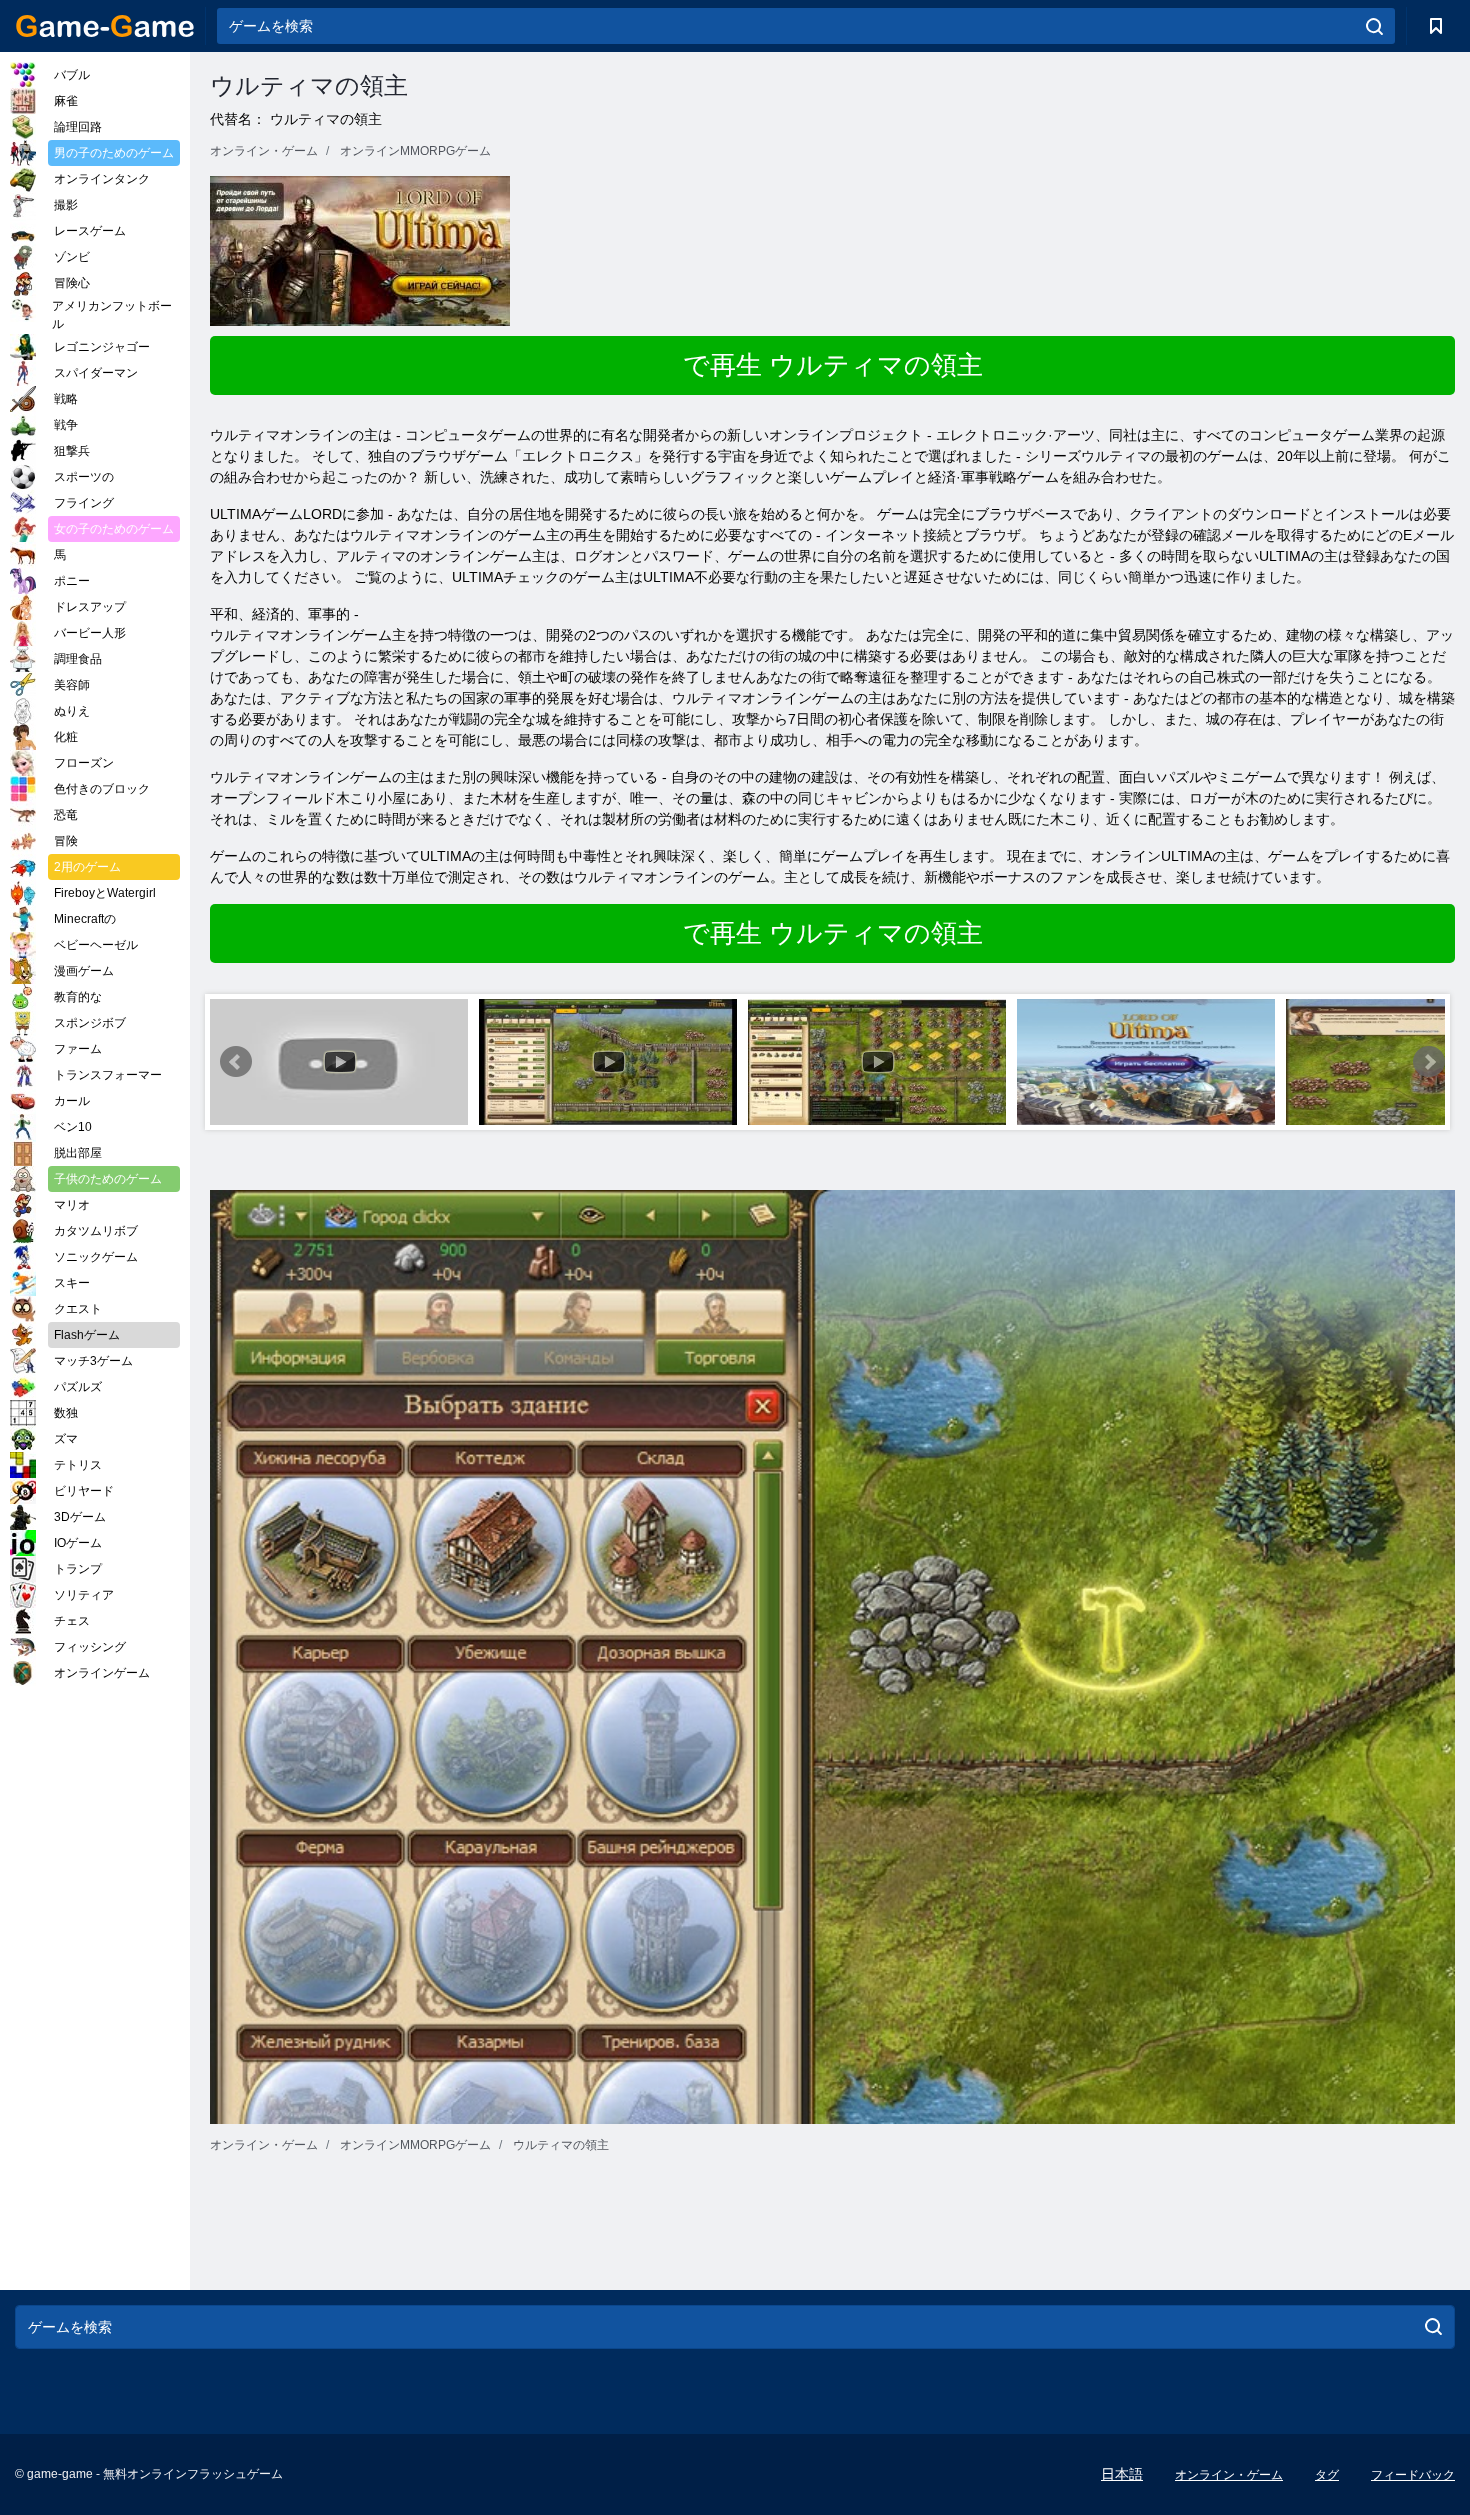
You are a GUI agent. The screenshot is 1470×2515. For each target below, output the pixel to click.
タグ (1327, 2475)
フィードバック (1413, 2475)
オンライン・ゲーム (1229, 2475)
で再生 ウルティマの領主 (833, 365)
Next (1429, 1062)
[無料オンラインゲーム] (105, 26)
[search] (1374, 26)
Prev (236, 1062)
